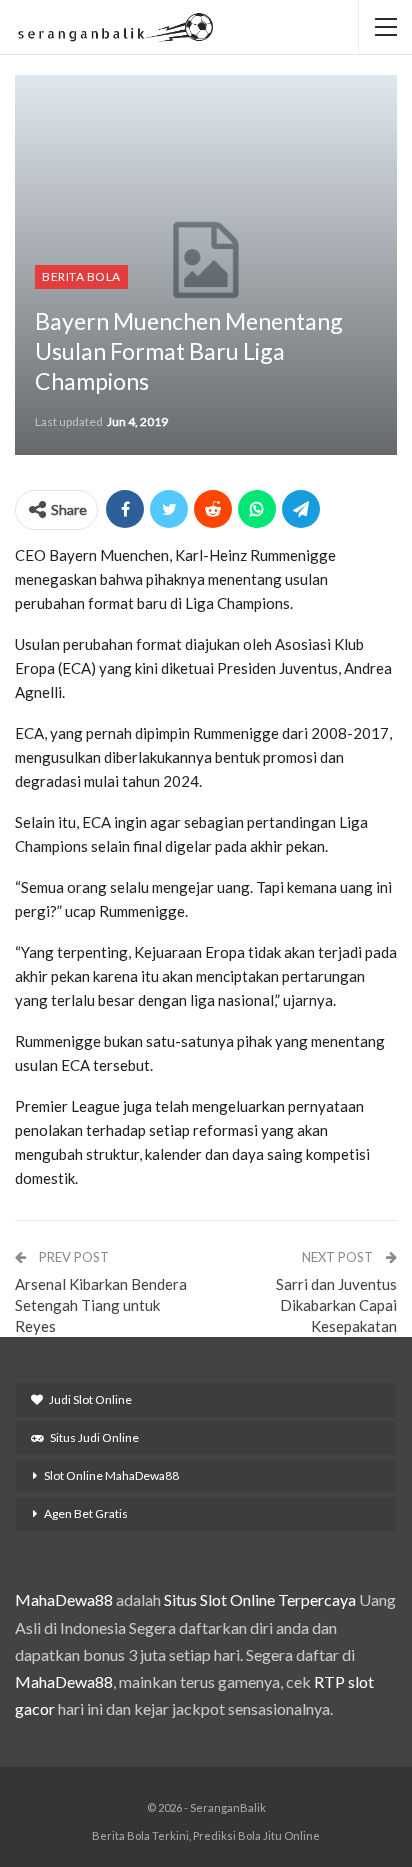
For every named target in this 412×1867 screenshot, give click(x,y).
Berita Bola (81, 276)
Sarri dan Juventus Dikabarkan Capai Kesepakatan (336, 1305)
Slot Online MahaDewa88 (111, 1475)
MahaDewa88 (64, 1599)
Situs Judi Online (94, 1437)
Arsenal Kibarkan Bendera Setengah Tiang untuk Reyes (101, 1305)
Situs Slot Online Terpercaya (260, 1599)
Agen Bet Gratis (86, 1513)
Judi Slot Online (90, 1399)
